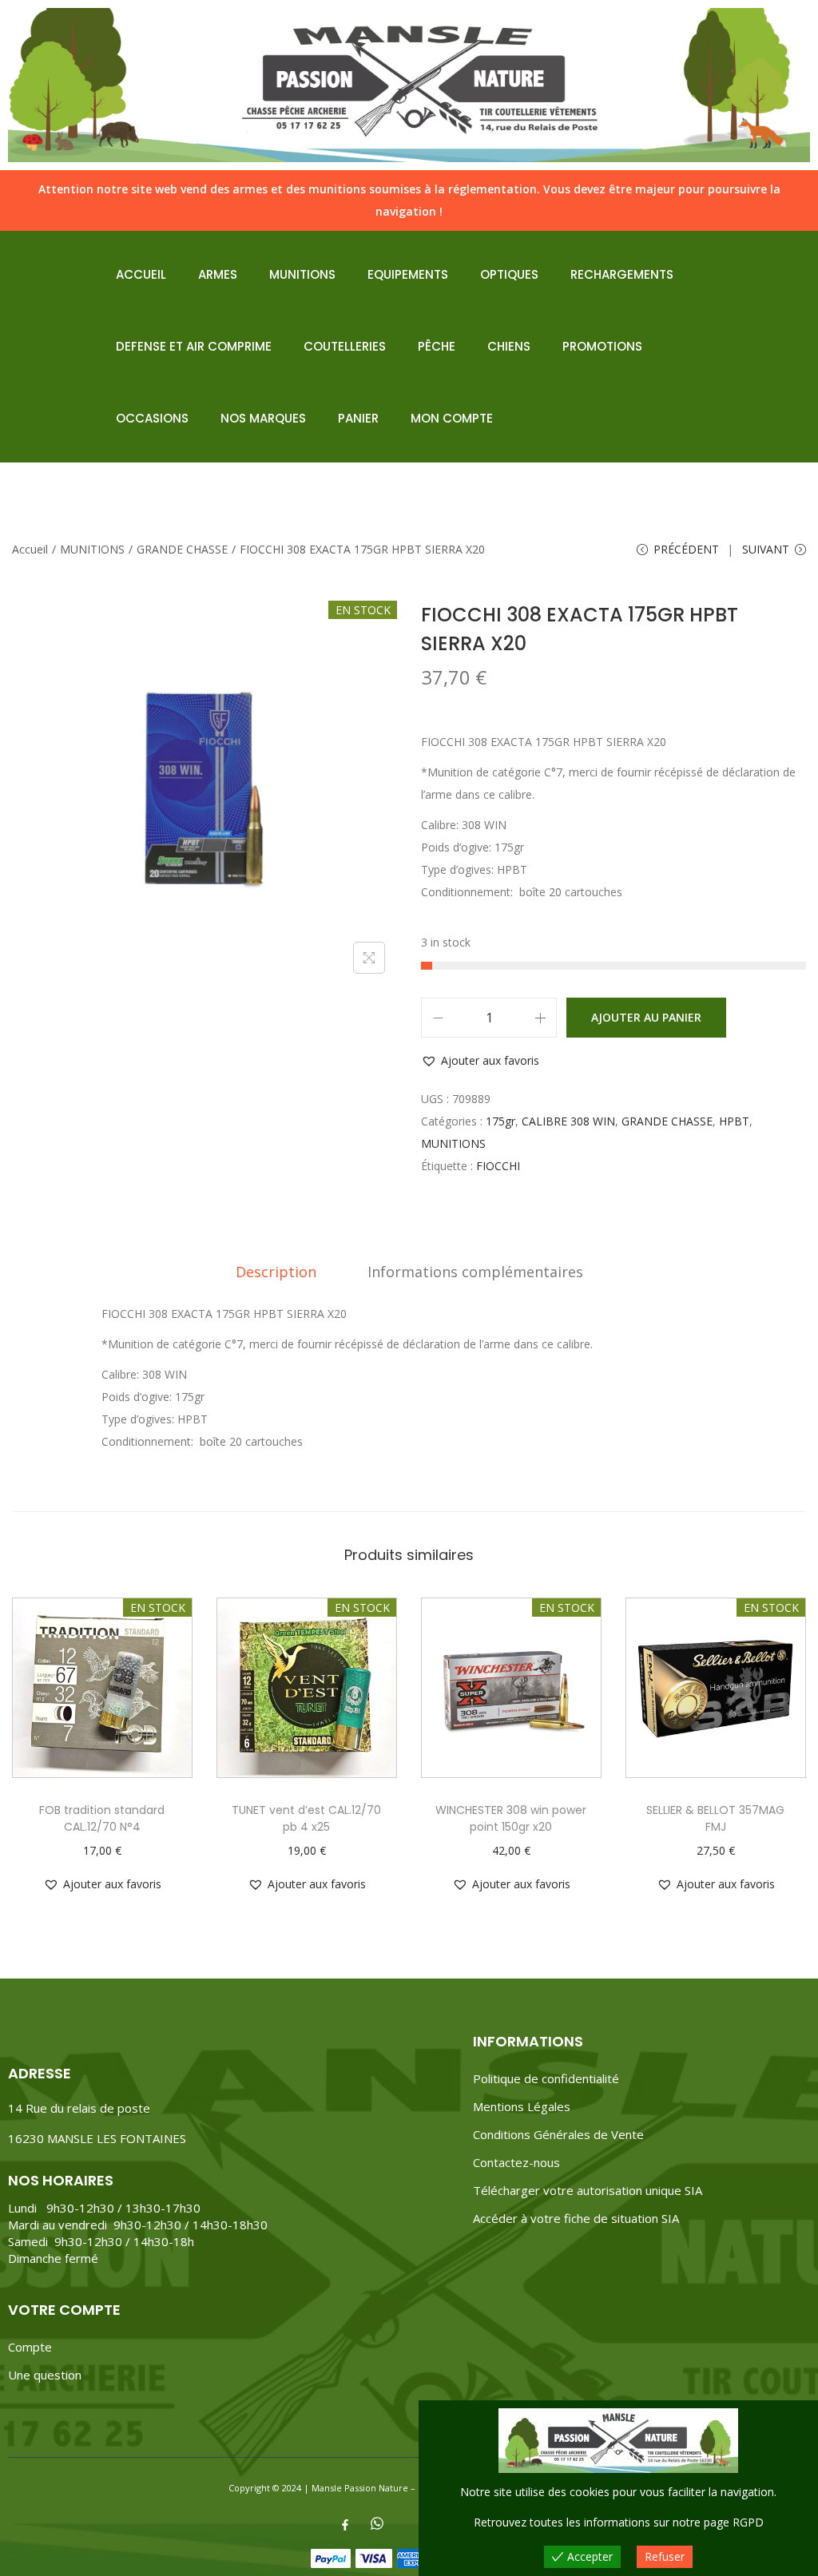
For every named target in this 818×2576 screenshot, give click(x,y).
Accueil (30, 549)
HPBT (734, 1121)
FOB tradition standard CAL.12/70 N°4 (102, 1818)
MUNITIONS (92, 549)
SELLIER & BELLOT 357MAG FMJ (715, 1818)
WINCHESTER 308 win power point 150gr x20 (511, 1818)
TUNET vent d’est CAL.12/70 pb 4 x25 (306, 1818)
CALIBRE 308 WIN (568, 1121)
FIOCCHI (498, 1166)
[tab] (276, 1272)
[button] (480, 1061)
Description (276, 1272)
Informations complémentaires (475, 1272)
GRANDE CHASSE (182, 549)
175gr (500, 1121)
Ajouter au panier (646, 1017)
